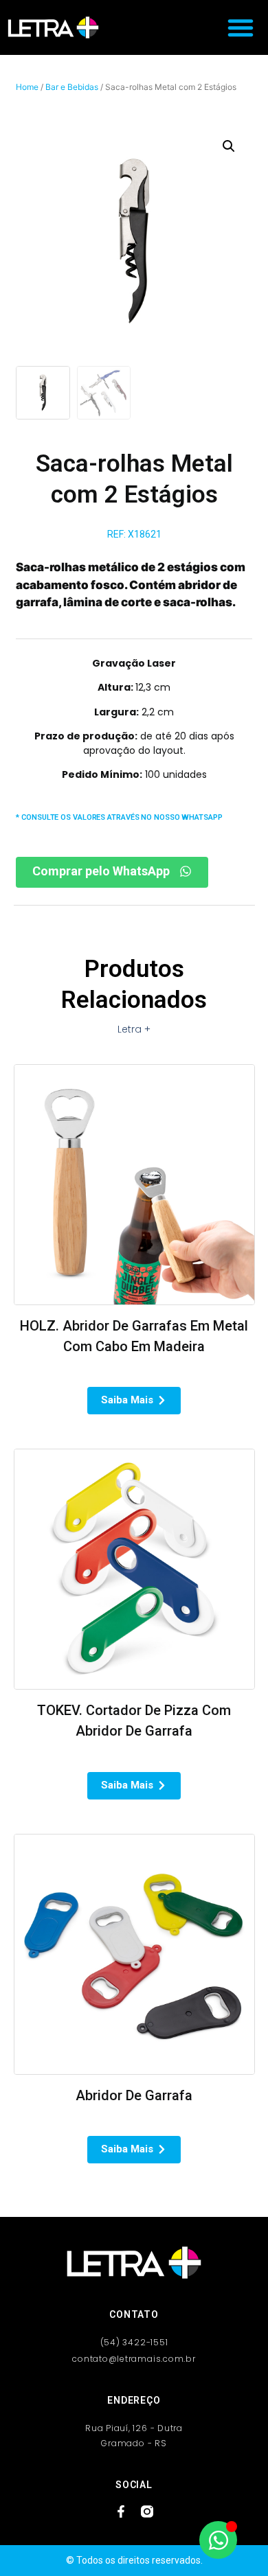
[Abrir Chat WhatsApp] (218, 2540)
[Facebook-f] (121, 2511)
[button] (241, 27)
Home (27, 87)
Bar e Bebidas (72, 87)
